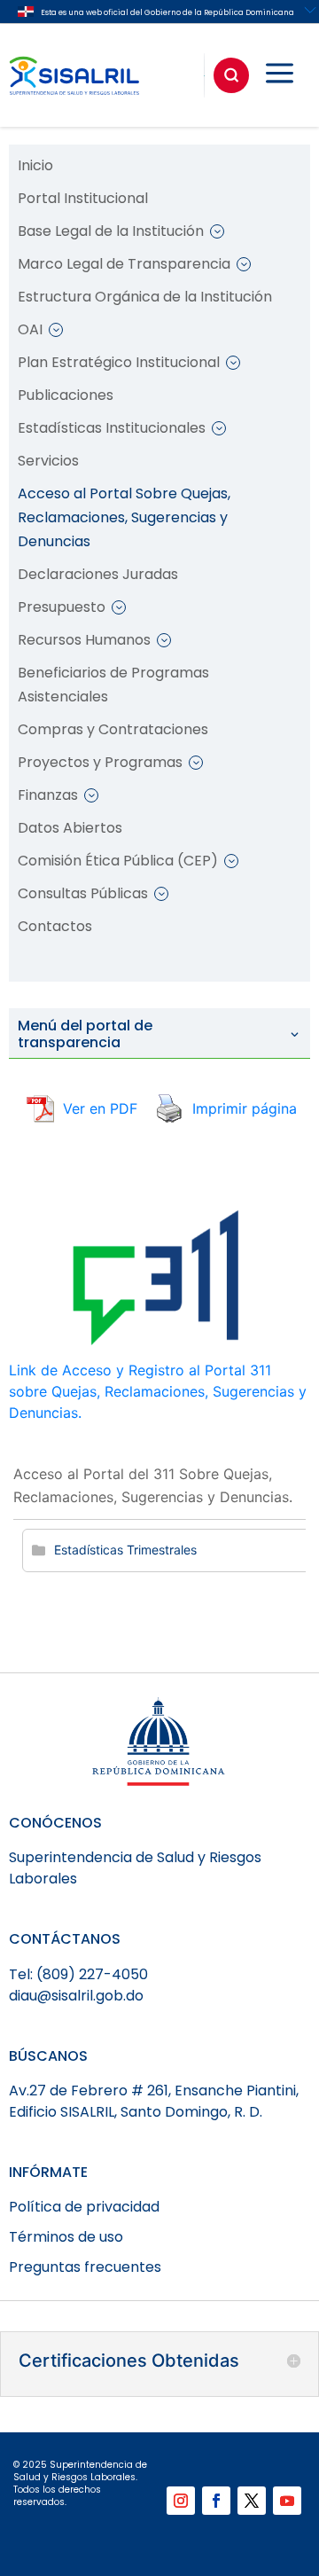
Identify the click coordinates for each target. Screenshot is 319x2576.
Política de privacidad (84, 2207)
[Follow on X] (252, 2501)
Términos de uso (66, 2237)
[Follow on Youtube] (287, 2501)
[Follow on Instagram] (181, 2501)
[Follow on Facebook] (216, 2501)
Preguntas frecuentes (85, 2267)
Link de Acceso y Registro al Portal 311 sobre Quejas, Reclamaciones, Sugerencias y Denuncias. (158, 1391)
